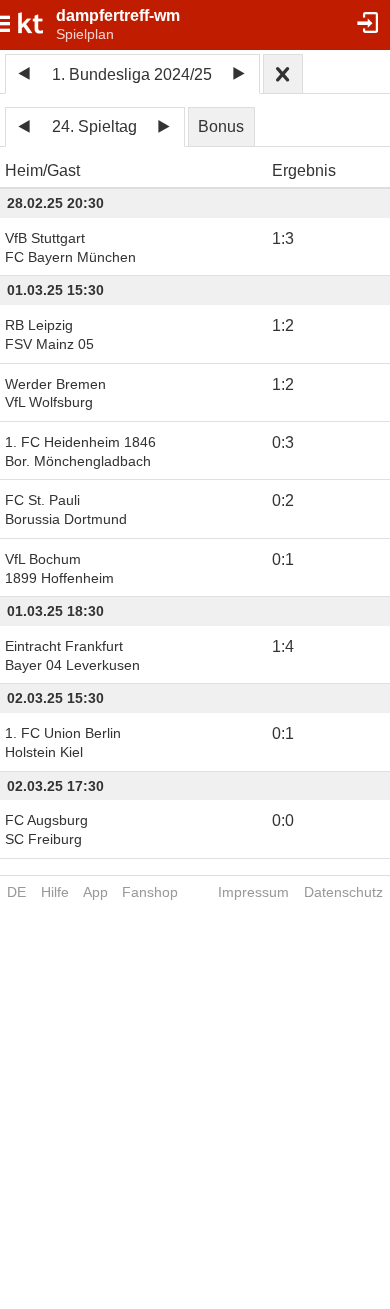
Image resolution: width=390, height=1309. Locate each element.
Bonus (221, 126)
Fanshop (150, 892)
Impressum (253, 892)
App (95, 892)
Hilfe (55, 892)
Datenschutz (343, 892)
